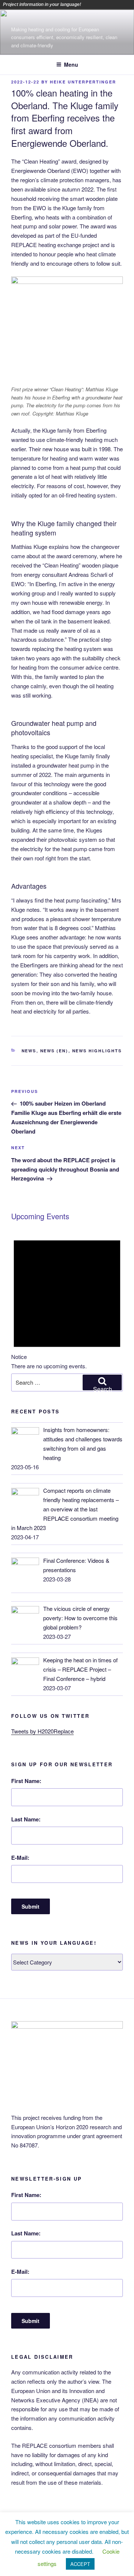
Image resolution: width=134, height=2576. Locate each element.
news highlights (97, 1051)
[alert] (67, 1299)
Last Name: (26, 1819)
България (109, 4)
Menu (71, 64)
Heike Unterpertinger (83, 82)
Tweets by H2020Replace (42, 1731)
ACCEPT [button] (80, 2564)
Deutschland (119, 4)
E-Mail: (20, 1858)
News (29, 1051)
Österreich (88, 4)
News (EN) (54, 1051)
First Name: (26, 1781)
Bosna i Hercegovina (99, 4)
